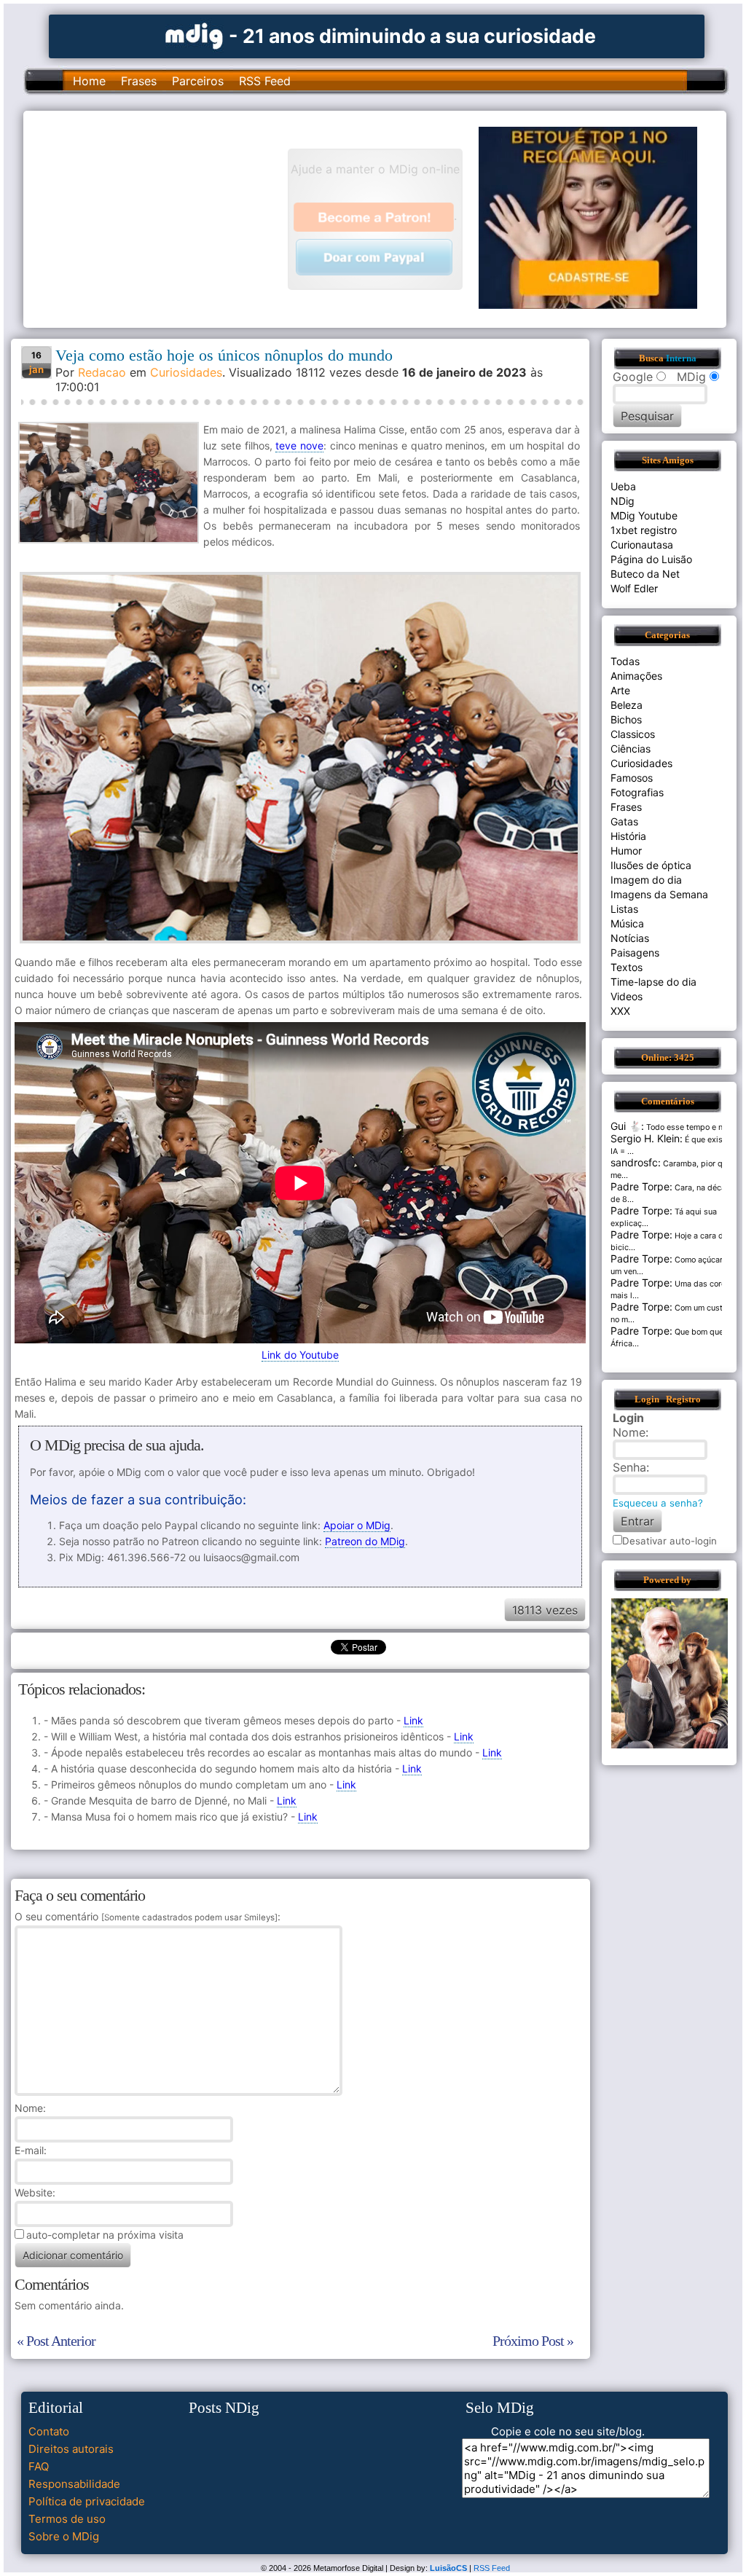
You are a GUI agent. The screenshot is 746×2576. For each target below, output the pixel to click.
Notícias (630, 938)
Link (413, 1720)
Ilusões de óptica (651, 865)
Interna (681, 358)
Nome (29, 2108)
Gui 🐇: (627, 1126)
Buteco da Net (645, 574)
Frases (139, 81)
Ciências (631, 749)
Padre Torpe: (641, 1186)
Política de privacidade (87, 2501)
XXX (620, 1011)
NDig (623, 501)
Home (89, 81)
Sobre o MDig (64, 2536)
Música (627, 923)
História (628, 836)
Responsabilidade (74, 2484)
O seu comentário (146, 1916)
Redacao (102, 372)
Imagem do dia (646, 880)
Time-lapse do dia (653, 982)
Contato (49, 2431)
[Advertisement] (162, 218)
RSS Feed (265, 81)
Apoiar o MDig (357, 1525)
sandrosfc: (636, 1162)
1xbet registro (644, 530)
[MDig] (195, 35)
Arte (620, 690)
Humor (626, 851)
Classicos (633, 734)
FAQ (39, 2466)
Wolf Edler (634, 588)
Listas (624, 909)
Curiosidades (186, 372)
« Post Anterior (56, 2341)
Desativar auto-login (670, 1541)
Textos (627, 967)
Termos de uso (67, 2519)
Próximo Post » (533, 2341)
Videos (627, 996)
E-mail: (31, 2150)
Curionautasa (642, 545)
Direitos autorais (71, 2449)
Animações (636, 676)
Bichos (626, 719)
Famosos (632, 778)
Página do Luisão (651, 559)
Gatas (624, 821)
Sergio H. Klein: (647, 1138)
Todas (625, 661)
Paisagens (635, 953)
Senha (629, 1467)
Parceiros (198, 81)
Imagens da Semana (659, 894)
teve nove (299, 445)
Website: (35, 2192)
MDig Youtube (644, 515)
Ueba (623, 486)
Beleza (627, 705)
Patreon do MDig (365, 1541)
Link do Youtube (300, 1355)
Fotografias (637, 792)
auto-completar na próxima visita (105, 2235)
